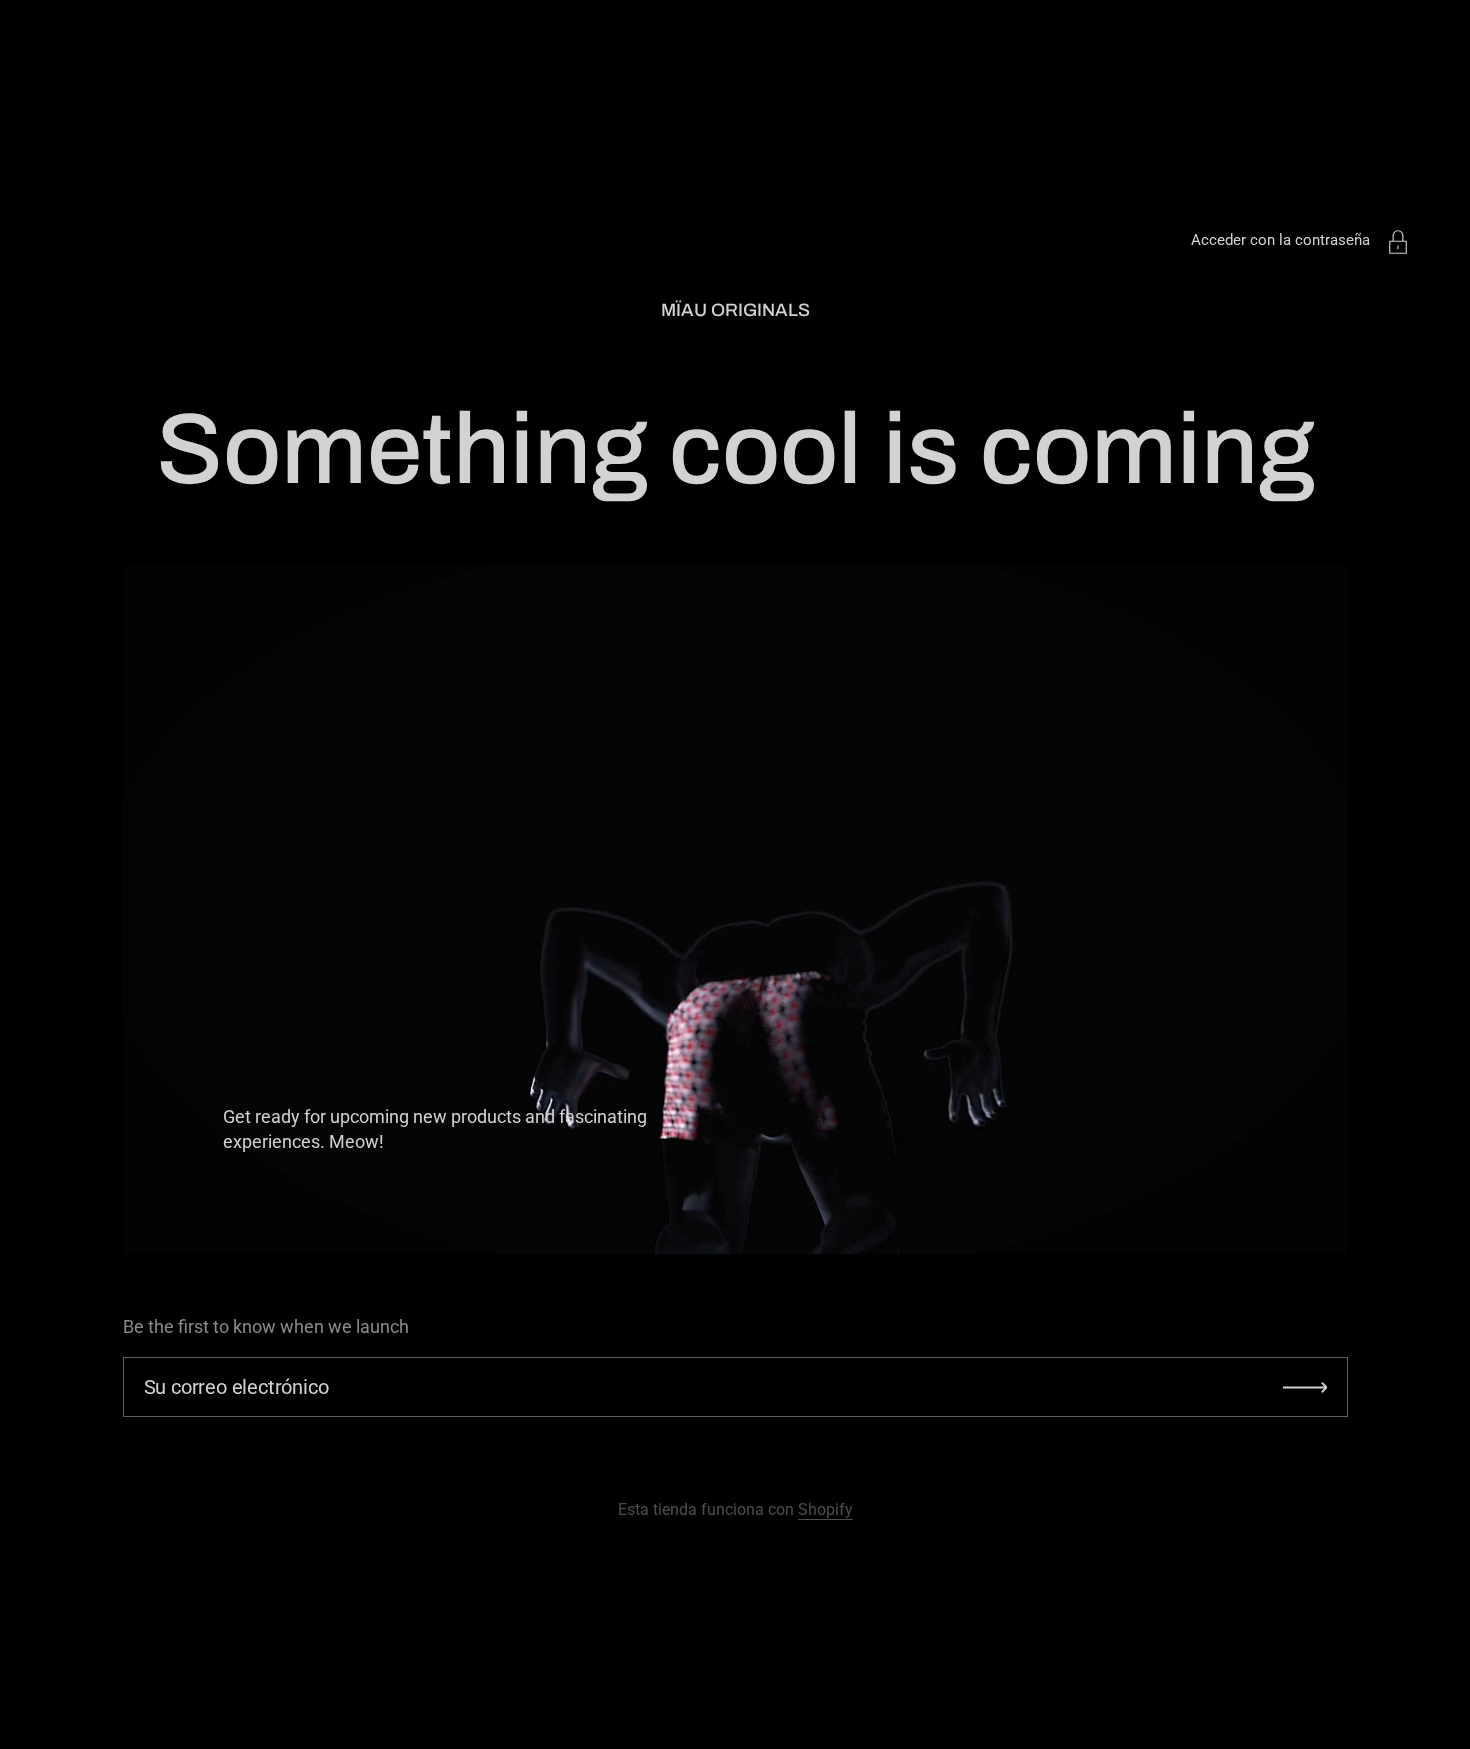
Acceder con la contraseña (1280, 240)
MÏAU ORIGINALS (735, 310)
